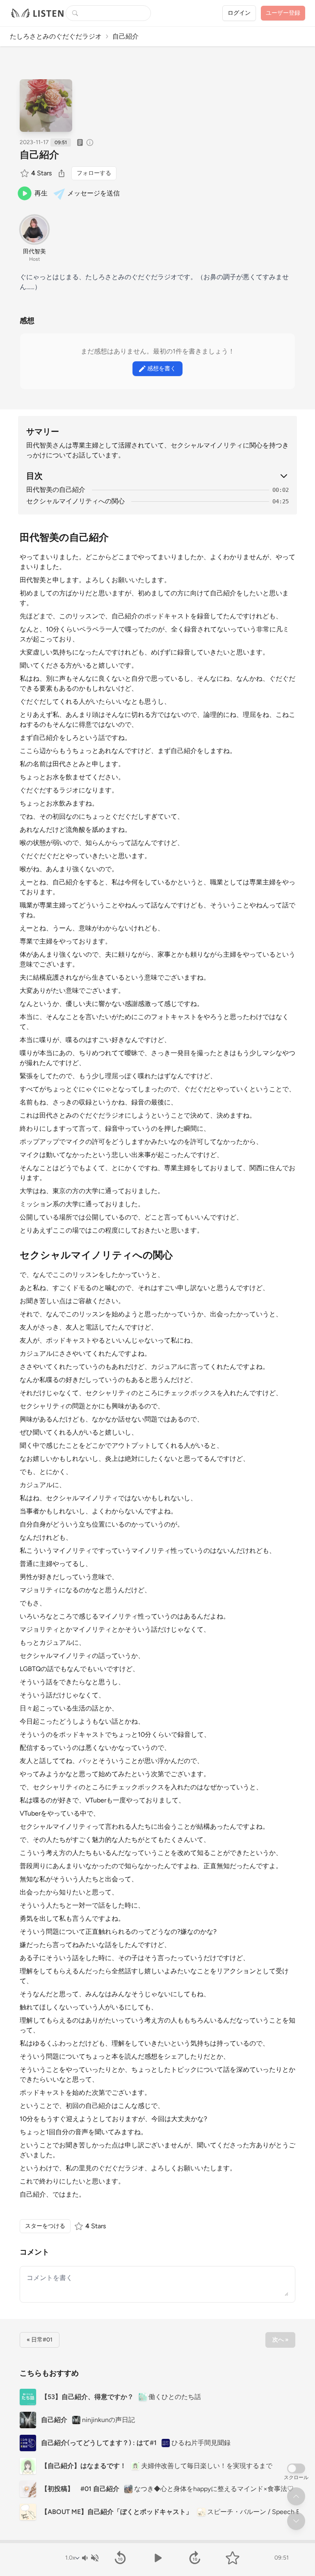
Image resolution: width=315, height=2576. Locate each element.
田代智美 (34, 251)
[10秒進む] (195, 2558)
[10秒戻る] (120, 2558)
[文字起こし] (80, 142)
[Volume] (90, 2558)
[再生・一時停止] (157, 2558)
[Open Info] (90, 142)
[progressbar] (157, 2542)
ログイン (239, 13)
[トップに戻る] (296, 2496)
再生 (41, 193)
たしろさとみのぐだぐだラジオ (56, 36)
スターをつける (45, 2226)
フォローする (94, 173)
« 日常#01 (40, 2340)
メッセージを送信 (94, 193)
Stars (41, 173)
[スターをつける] (25, 173)
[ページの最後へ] (296, 2521)
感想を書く (162, 368)
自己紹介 (39, 155)
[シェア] (62, 173)
